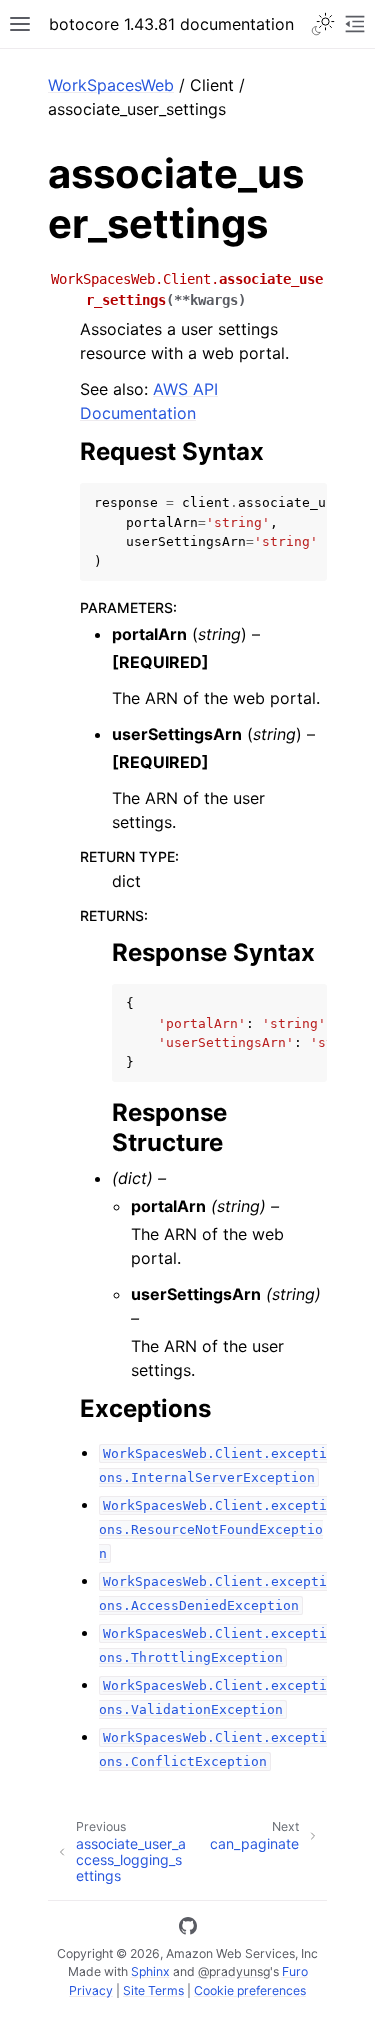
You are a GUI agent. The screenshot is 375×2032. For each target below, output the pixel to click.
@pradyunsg (234, 1971)
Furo (295, 1971)
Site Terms (153, 1990)
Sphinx (150, 1971)
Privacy (91, 1990)
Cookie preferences (250, 1990)
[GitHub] (188, 1929)
